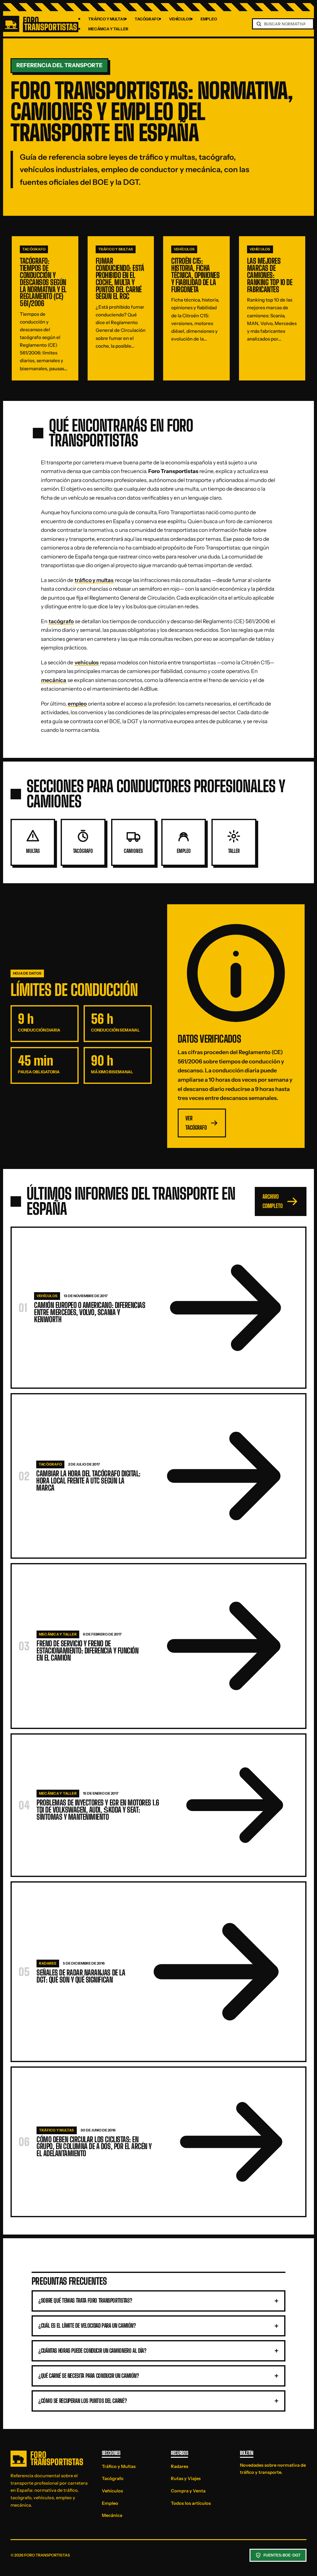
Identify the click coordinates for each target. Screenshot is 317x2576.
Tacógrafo (147, 19)
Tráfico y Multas (107, 19)
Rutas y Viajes (186, 2478)
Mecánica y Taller (108, 29)
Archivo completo (273, 1201)
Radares (180, 2466)
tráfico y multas (94, 580)
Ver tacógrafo (196, 1123)
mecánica (54, 680)
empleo (77, 704)
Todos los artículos (191, 2503)
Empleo (209, 19)
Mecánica (112, 2515)
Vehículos (180, 19)
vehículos (87, 662)
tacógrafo (61, 621)
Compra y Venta (188, 2491)
